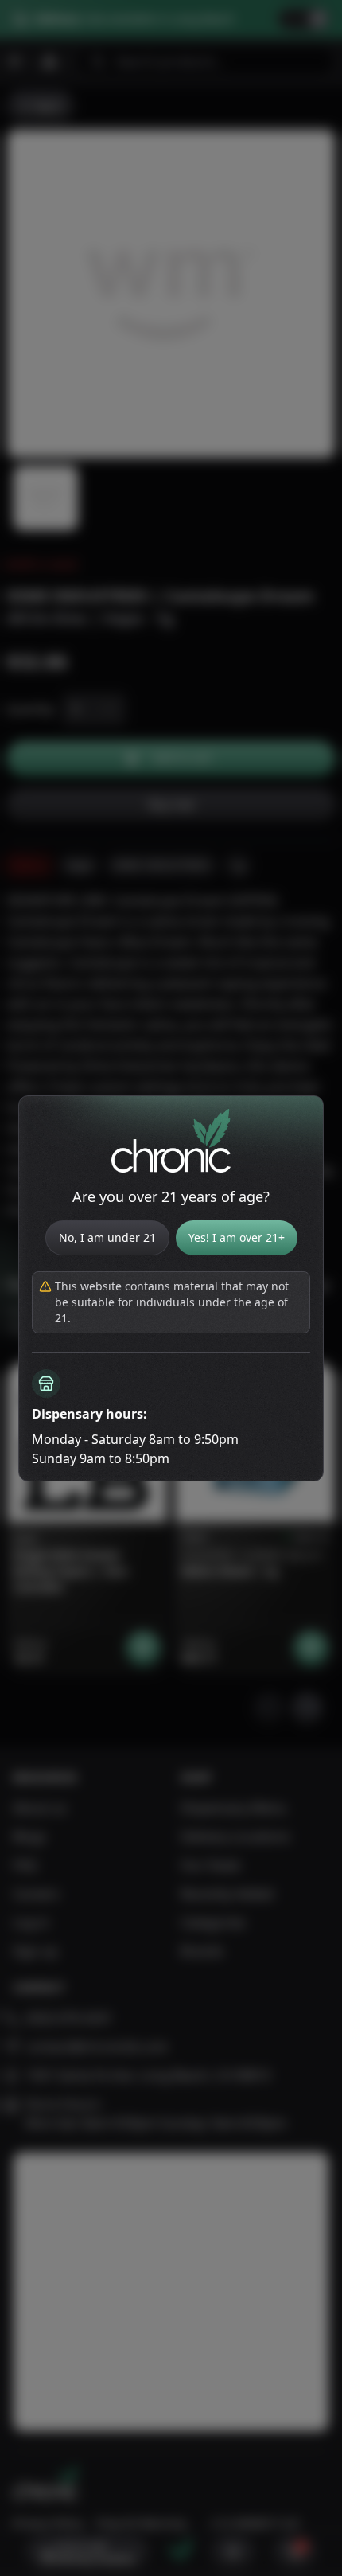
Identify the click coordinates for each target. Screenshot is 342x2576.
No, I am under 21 (107, 1237)
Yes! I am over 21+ (237, 1237)
